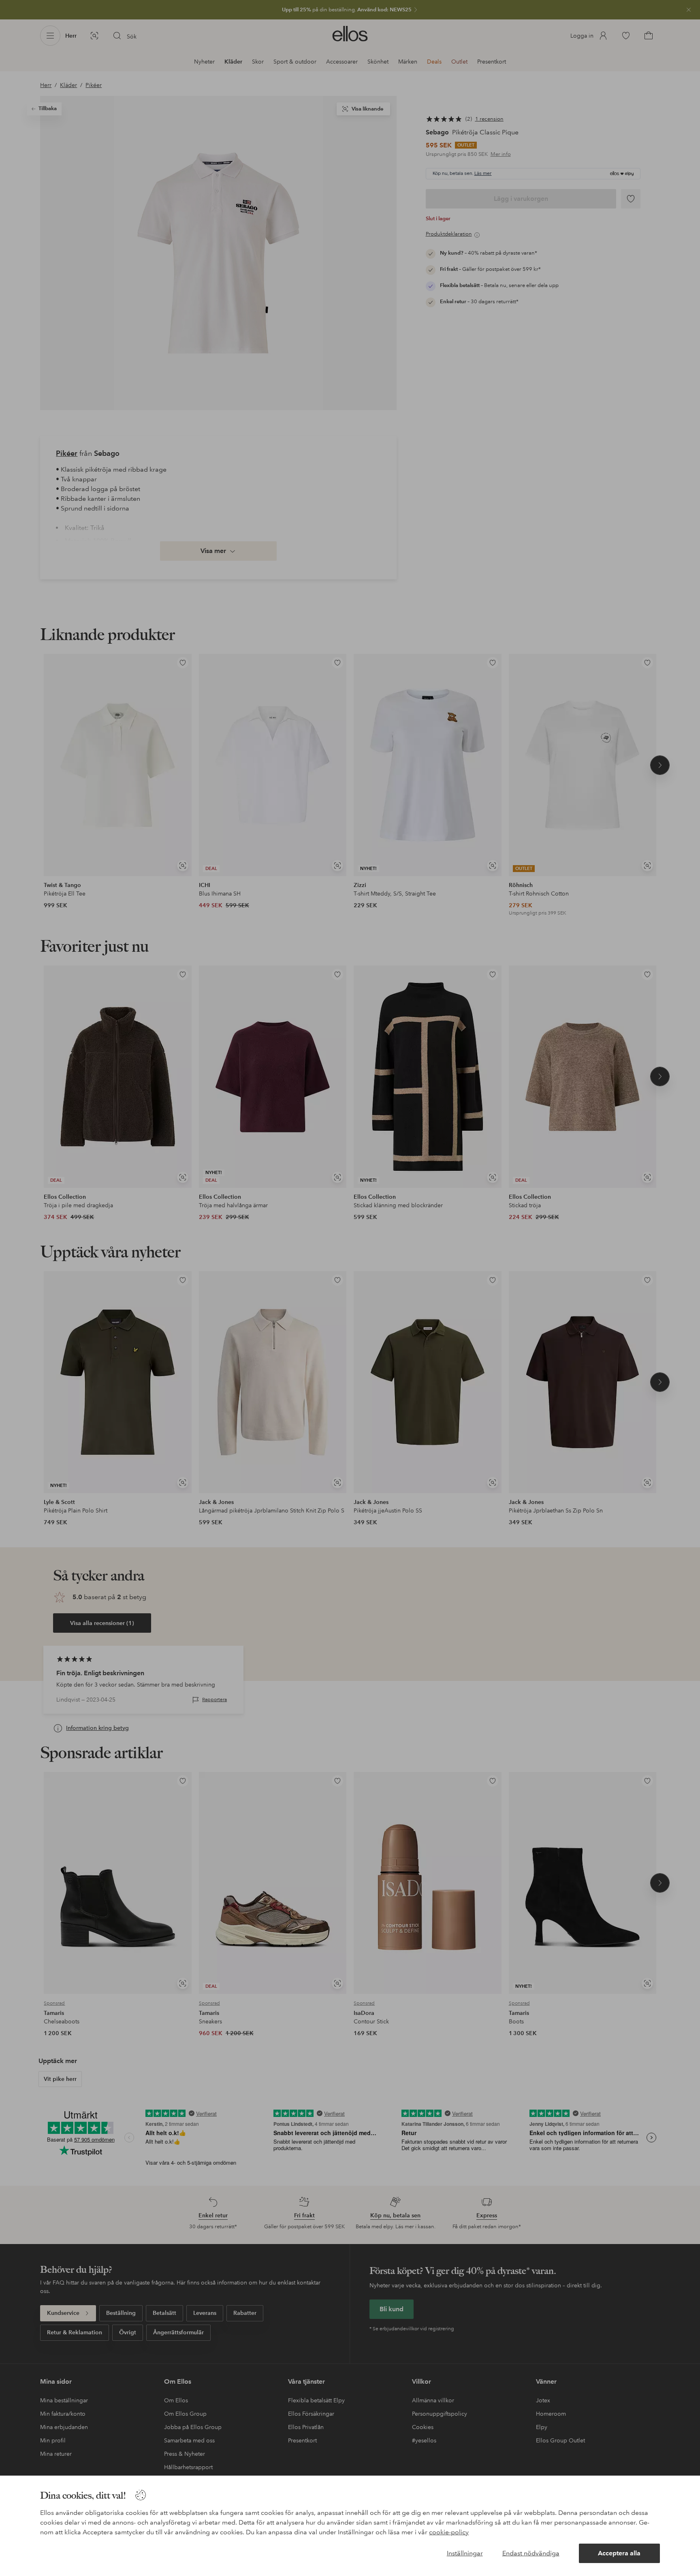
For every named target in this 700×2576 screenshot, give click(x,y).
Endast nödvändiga (531, 2553)
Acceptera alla (619, 2553)
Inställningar (465, 2553)
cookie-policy (449, 2532)
